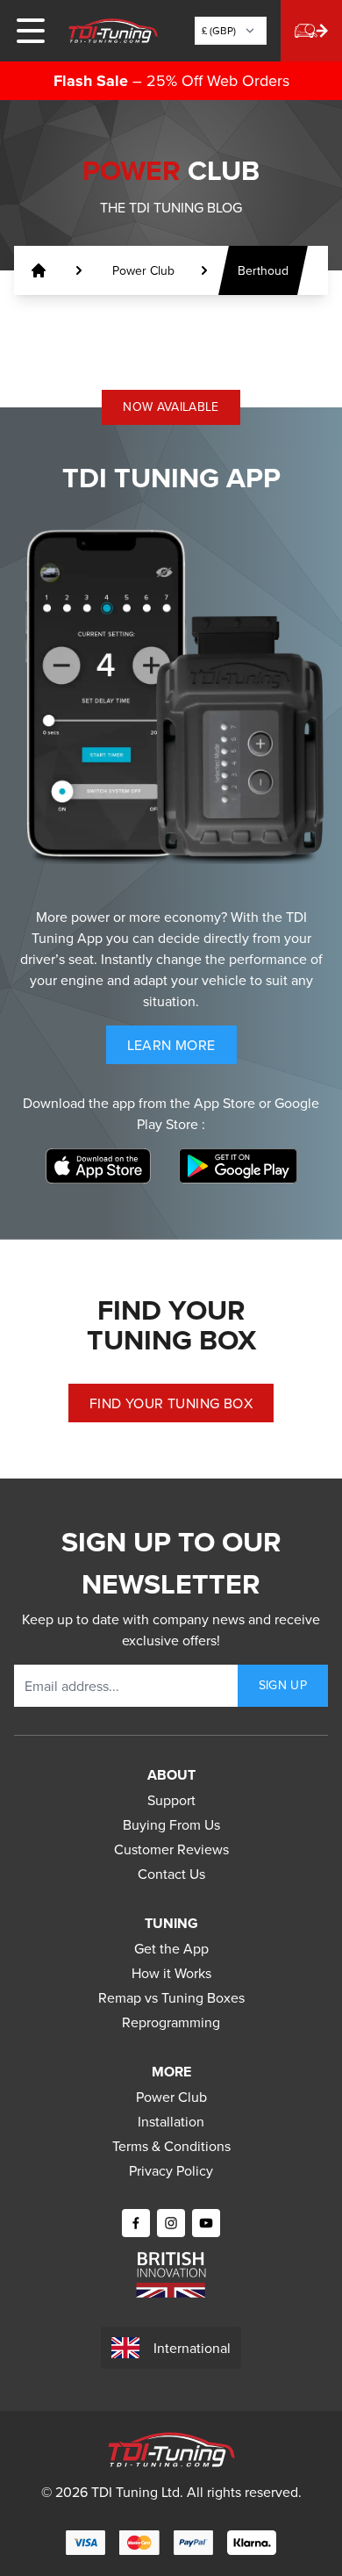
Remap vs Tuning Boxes (171, 1997)
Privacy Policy (171, 2170)
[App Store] (98, 1166)
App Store (226, 1103)
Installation (171, 2121)
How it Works (171, 1973)
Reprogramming (171, 2022)
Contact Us (171, 1874)
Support (171, 1800)
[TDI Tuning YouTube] (206, 2223)
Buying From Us (171, 1824)
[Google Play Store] (238, 1166)
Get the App (171, 1948)
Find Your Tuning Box (171, 1403)
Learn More (182, 1049)
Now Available (171, 407)
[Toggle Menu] (31, 31)
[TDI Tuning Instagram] (171, 2223)
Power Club (171, 2097)
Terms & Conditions (171, 2146)
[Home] (113, 31)
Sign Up (283, 1685)
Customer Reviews (171, 1849)
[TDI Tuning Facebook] (136, 2223)
